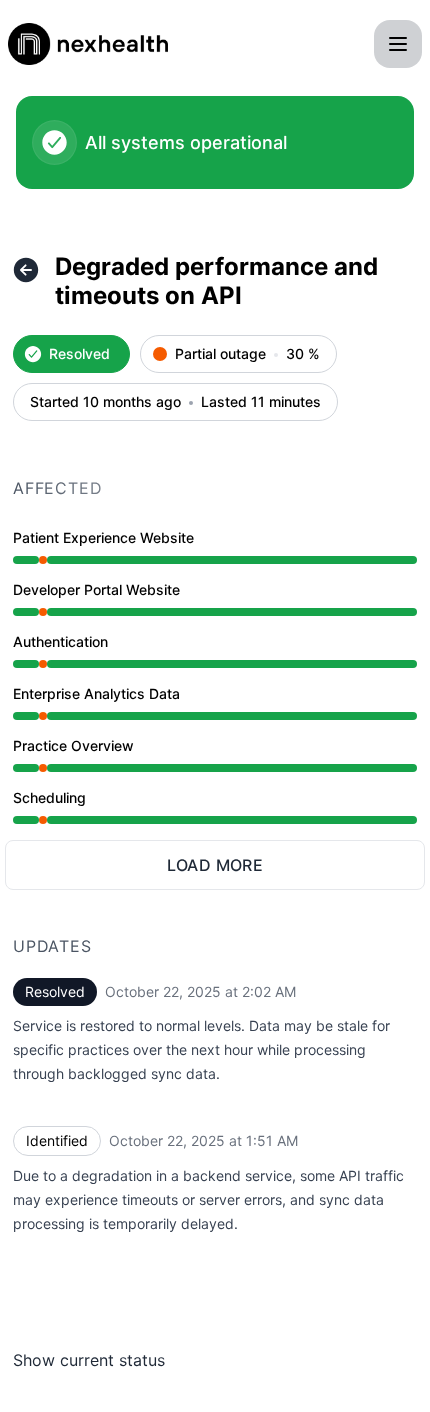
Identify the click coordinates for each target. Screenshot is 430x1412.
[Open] (398, 44)
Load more (215, 865)
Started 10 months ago (105, 402)
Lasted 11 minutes (261, 402)
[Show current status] (26, 270)
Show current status (89, 1360)
